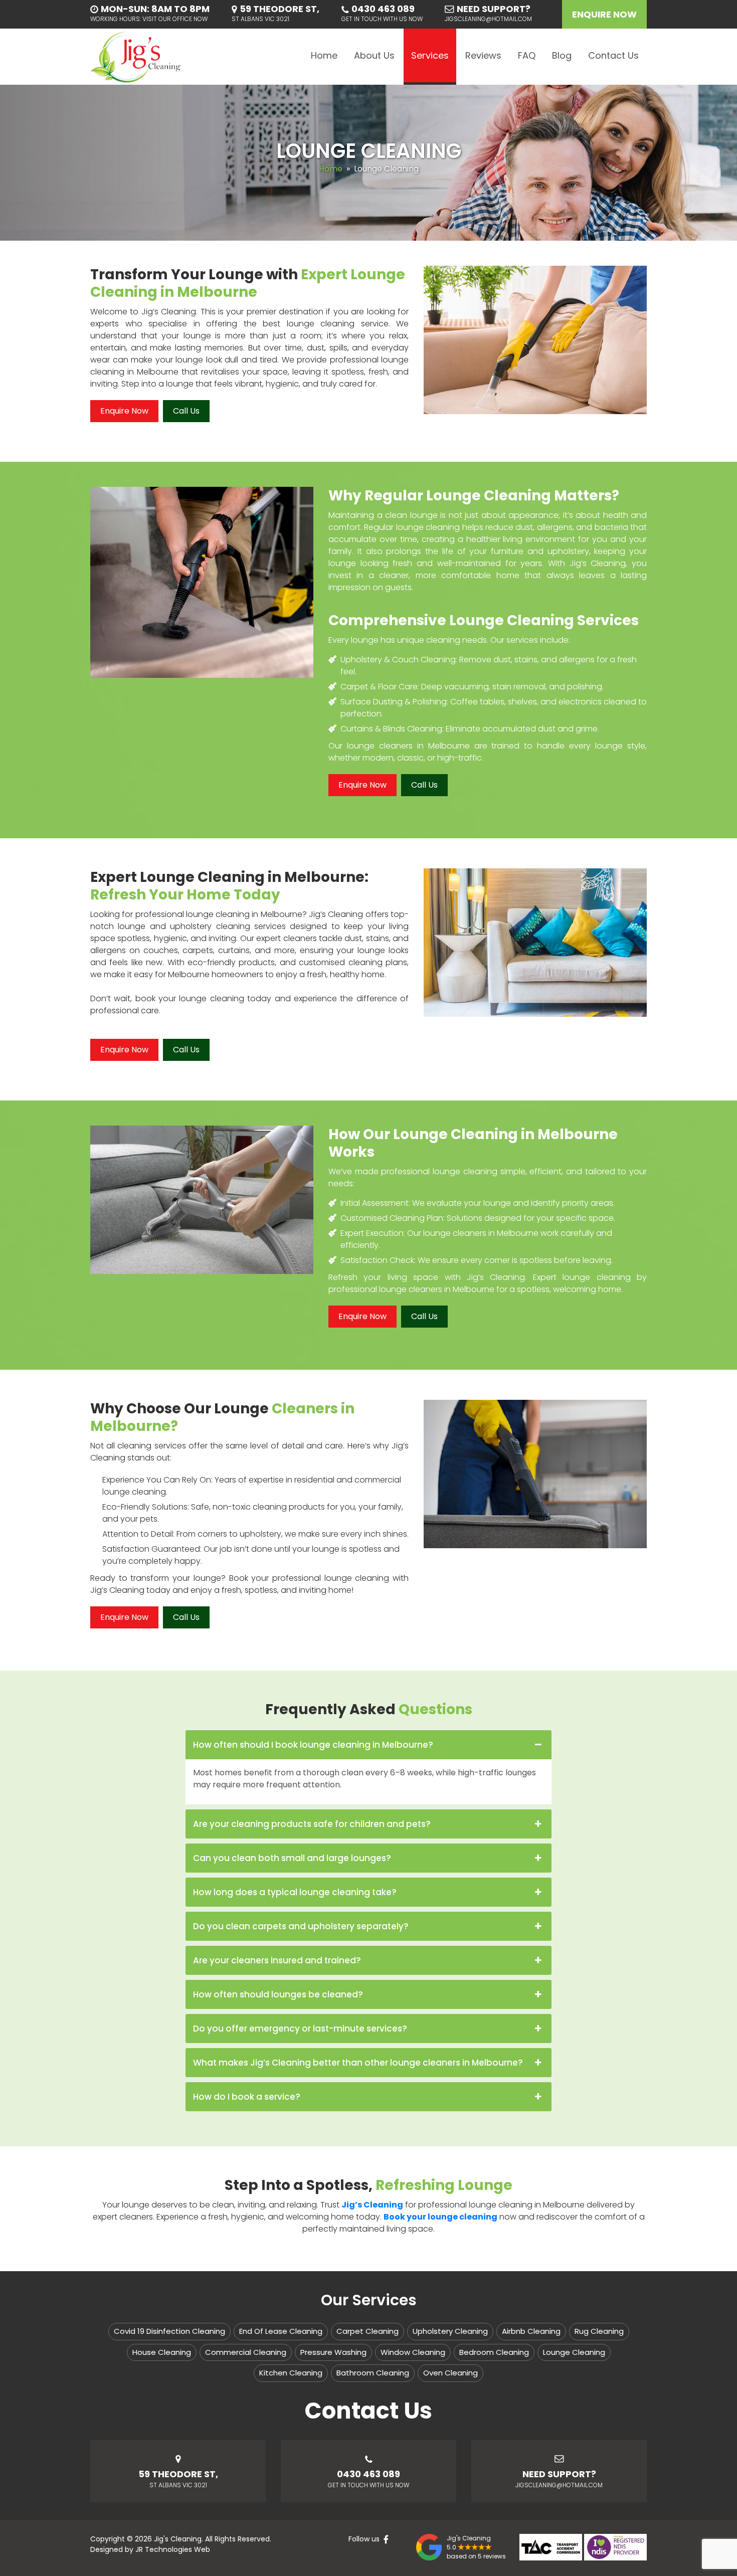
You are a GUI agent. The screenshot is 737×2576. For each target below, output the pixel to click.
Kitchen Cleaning (291, 2373)
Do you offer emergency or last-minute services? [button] (300, 2029)
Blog (562, 55)
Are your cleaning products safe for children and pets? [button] (312, 1824)
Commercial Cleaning (246, 2352)
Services (430, 55)
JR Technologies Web (173, 2549)
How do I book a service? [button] (247, 2097)
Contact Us (613, 55)
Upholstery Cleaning (450, 2331)
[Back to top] (720, 2559)
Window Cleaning (413, 2352)
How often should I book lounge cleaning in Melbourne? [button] (313, 1745)
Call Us (186, 411)
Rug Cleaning (599, 2331)
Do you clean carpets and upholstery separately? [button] (301, 1926)
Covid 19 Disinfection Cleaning (169, 2331)
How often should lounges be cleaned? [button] (278, 1994)
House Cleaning (162, 2352)
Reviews (483, 55)
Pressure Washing (333, 2352)
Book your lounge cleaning (440, 2217)
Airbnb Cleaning (531, 2331)
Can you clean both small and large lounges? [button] (292, 1858)
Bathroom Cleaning (373, 2373)
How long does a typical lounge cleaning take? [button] (295, 1892)
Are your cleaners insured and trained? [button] (277, 1960)
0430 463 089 (383, 9)
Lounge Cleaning (574, 2352)
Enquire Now (604, 14)
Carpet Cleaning (367, 2331)
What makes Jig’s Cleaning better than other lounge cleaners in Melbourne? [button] (358, 2063)
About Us (374, 55)
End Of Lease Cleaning (281, 2331)
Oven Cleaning (450, 2373)
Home (324, 55)
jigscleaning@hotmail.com (488, 19)
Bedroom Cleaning (494, 2352)
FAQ (527, 55)
